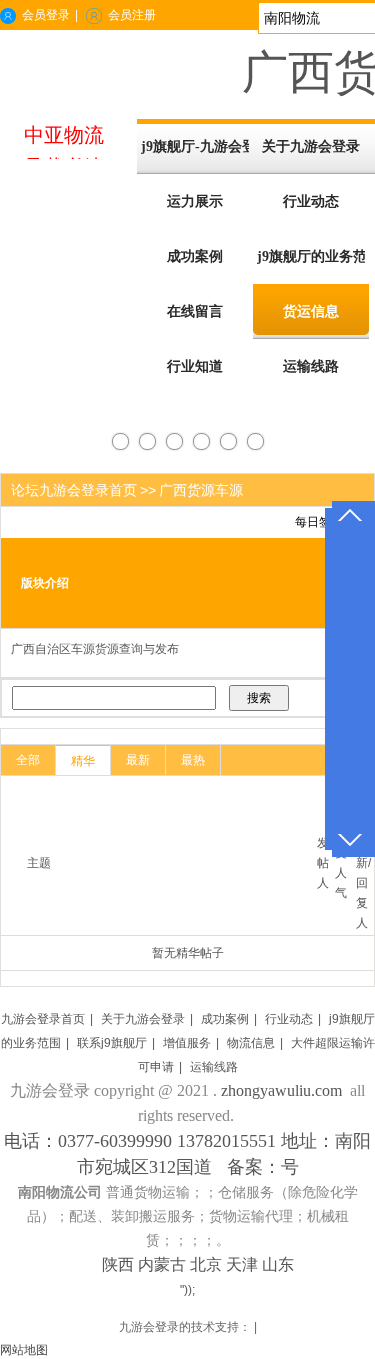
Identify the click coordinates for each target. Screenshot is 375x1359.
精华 (83, 761)
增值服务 (187, 1043)
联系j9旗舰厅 (112, 1043)
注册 (230, 522)
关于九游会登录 (143, 1019)
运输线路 (214, 1067)
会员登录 (46, 15)
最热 (193, 760)
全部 (28, 760)
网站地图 (24, 1350)
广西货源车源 (201, 490)
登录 (263, 522)
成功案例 (225, 1019)
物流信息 (251, 1043)
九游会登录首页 (43, 1019)
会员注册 (132, 15)
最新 (138, 760)
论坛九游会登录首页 (74, 490)
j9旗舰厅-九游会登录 (195, 146)
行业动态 (289, 1019)
